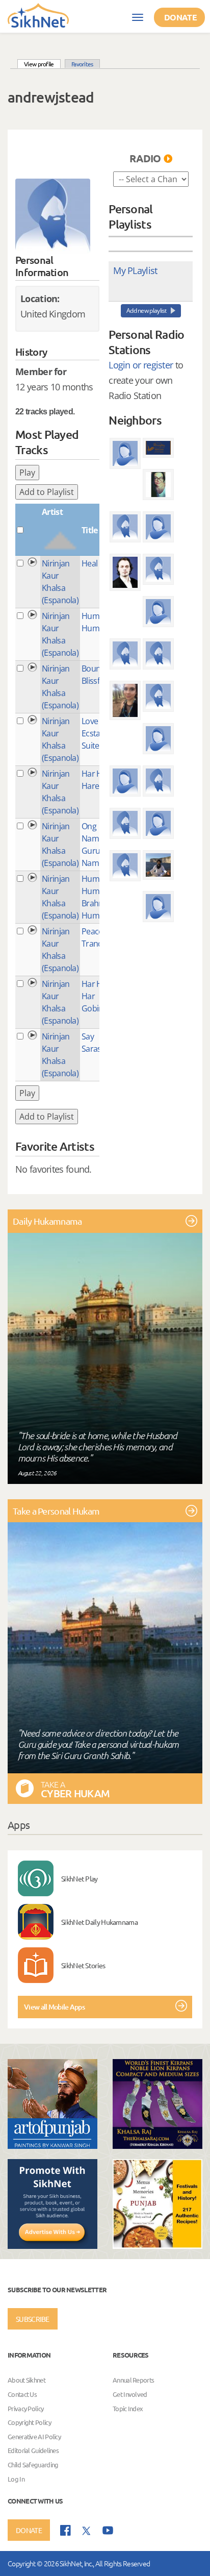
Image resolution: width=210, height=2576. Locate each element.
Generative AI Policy (34, 2436)
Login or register (141, 365)
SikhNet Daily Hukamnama (99, 1922)
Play (27, 473)
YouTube (108, 2530)
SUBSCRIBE (33, 2319)
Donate (180, 17)
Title (90, 530)
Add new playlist (147, 311)
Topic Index (128, 2408)
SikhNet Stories (83, 1965)
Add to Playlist (47, 492)
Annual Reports (133, 2380)
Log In (16, 2479)
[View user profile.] (53, 216)
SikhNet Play (80, 1878)
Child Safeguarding (33, 2464)
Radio (145, 158)
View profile (42, 64)
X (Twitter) (87, 2531)
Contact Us (22, 2394)
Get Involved (130, 2394)
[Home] (38, 15)
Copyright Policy (29, 2422)
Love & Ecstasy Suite (95, 733)
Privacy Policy (25, 2408)
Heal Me (96, 563)
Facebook (65, 2530)
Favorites (82, 64)
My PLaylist (135, 270)
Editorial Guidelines (33, 2451)
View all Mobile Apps (54, 2007)
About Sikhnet (27, 2380)
